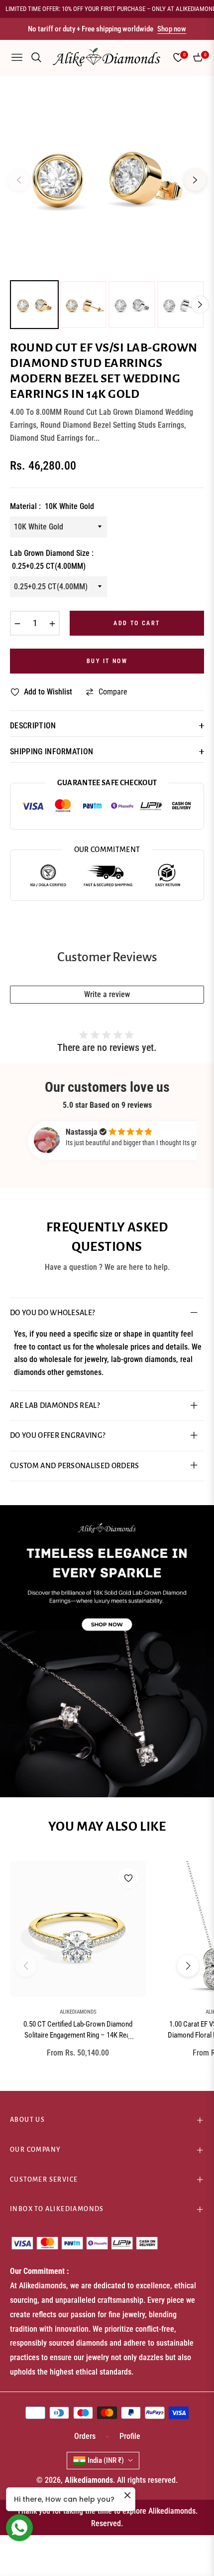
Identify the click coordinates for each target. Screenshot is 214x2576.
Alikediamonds (78, 2012)
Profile (130, 2436)
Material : (52, 506)
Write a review (107, 994)
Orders (85, 2436)
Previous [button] (19, 180)
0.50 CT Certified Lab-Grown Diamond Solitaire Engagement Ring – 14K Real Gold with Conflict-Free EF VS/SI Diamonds (78, 2031)
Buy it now (107, 661)
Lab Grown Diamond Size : (52, 560)
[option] (107, 176)
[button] (188, 1966)
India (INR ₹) (106, 2460)
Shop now (172, 29)
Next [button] (195, 180)
